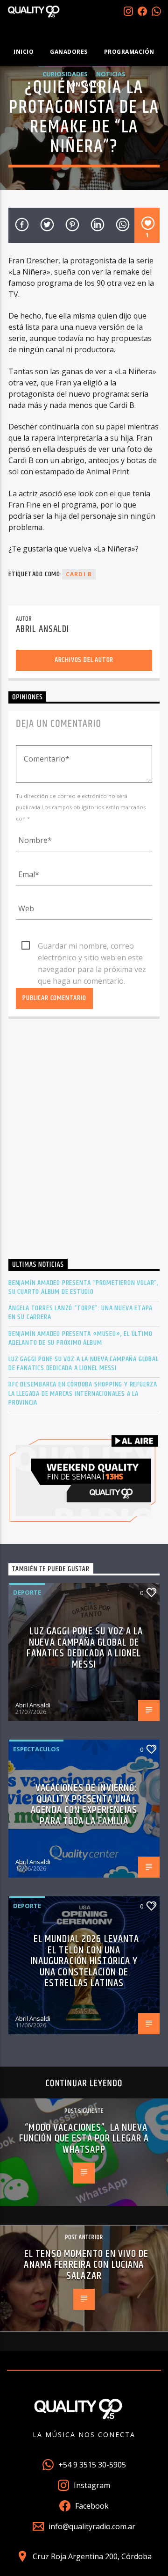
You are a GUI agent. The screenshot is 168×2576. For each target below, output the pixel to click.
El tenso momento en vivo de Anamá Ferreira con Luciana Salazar (86, 2265)
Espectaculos (36, 1749)
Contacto (84, 84)
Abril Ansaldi (43, 629)
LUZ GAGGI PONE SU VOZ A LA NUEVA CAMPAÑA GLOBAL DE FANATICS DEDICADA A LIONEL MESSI (84, 1364)
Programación (129, 52)
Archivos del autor (84, 660)
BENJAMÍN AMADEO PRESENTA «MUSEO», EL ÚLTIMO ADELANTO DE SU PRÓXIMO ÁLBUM (80, 1338)
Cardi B (79, 574)
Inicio (24, 52)
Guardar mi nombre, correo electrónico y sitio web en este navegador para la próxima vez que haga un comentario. (92, 946)
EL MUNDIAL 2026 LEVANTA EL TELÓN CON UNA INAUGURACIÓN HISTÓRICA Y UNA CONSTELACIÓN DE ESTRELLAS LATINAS (85, 1961)
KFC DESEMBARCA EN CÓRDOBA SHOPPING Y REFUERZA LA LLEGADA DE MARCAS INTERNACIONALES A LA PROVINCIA (83, 1393)
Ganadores (69, 52)
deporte (27, 1592)
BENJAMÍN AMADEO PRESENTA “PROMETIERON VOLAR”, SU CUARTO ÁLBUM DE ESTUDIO (84, 1287)
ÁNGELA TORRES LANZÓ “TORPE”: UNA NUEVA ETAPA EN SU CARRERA (80, 1313)
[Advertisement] (84, 1141)
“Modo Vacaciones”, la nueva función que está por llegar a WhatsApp (84, 2139)
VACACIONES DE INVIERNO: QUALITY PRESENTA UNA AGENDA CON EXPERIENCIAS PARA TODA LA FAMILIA (84, 1805)
